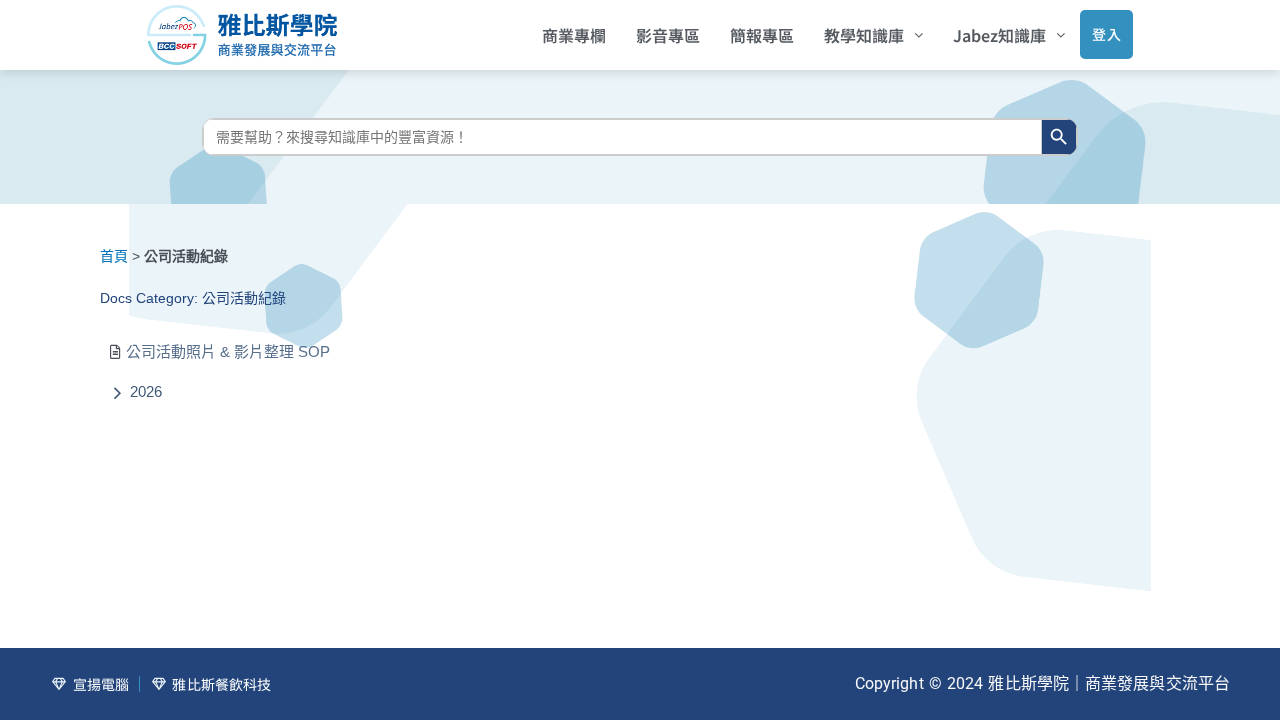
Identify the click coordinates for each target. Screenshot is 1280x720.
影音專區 (668, 35)
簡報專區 (762, 35)
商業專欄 (574, 35)
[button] (873, 35)
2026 (146, 391)
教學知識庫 (864, 35)
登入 (1106, 34)
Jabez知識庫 (999, 35)
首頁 (114, 256)
